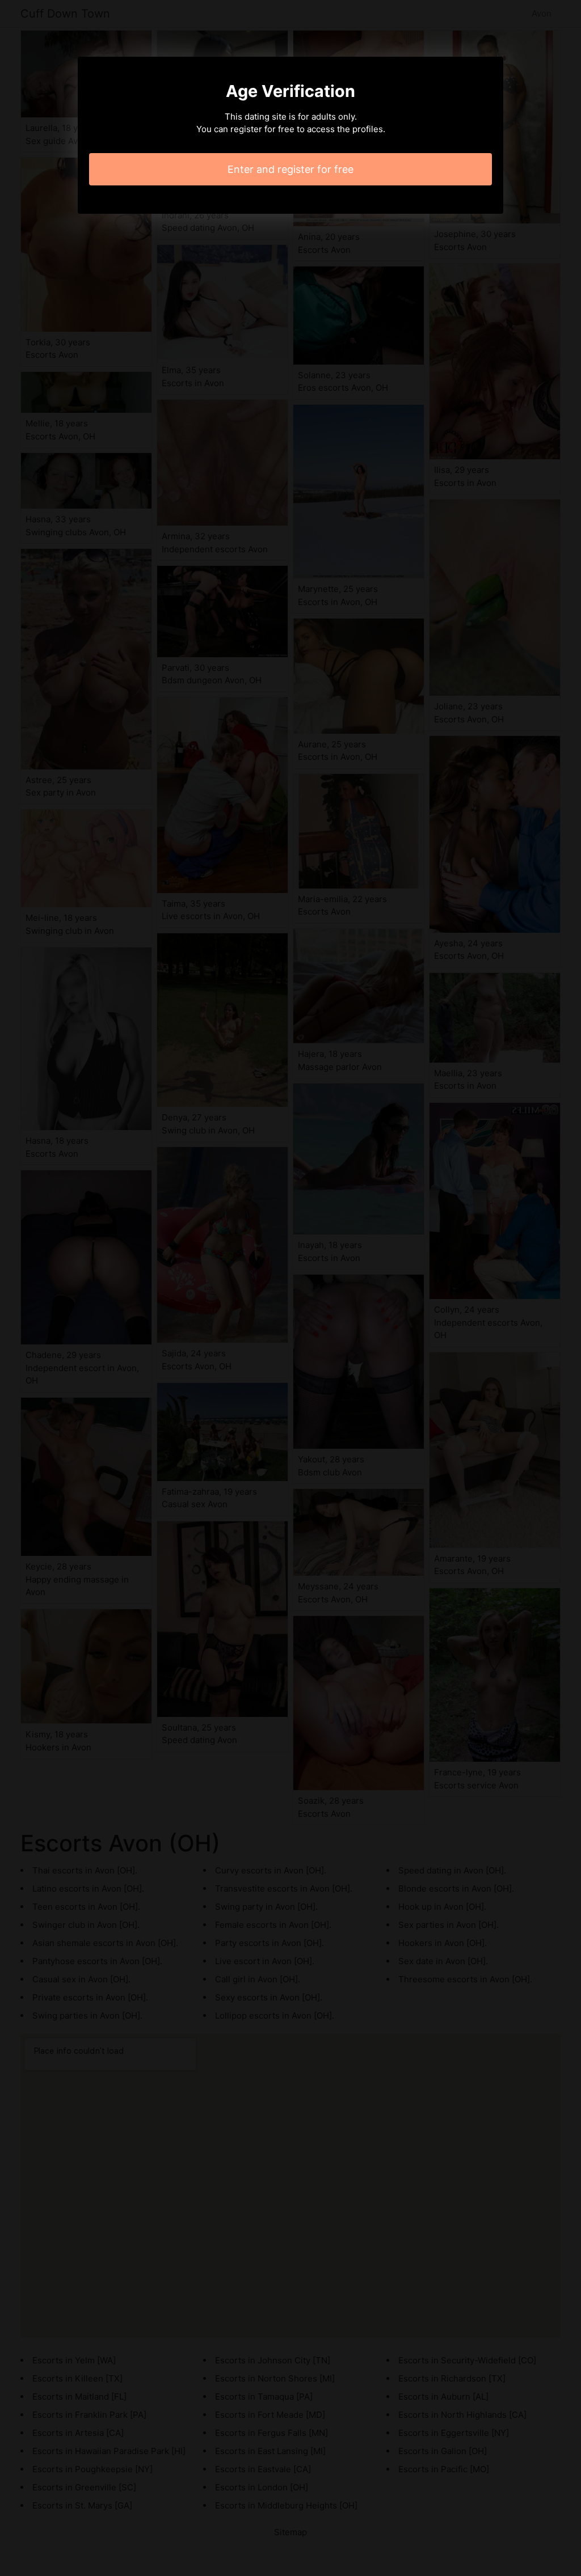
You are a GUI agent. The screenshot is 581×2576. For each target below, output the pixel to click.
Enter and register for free (290, 169)
